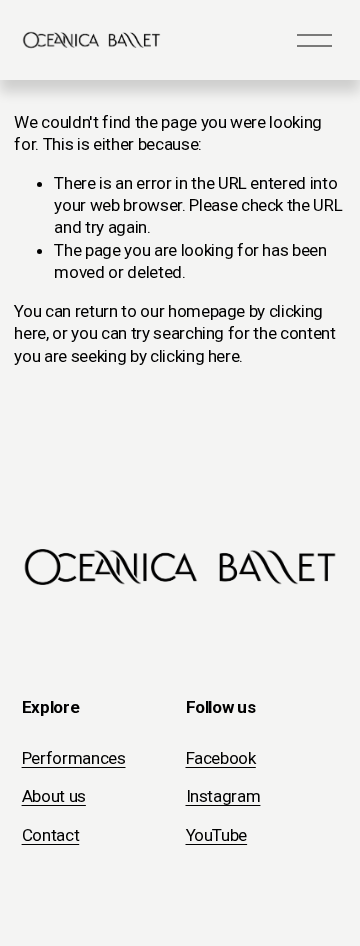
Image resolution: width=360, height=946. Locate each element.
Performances (74, 758)
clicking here (195, 356)
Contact (51, 835)
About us (54, 796)
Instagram (223, 796)
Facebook (221, 758)
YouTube (217, 835)
